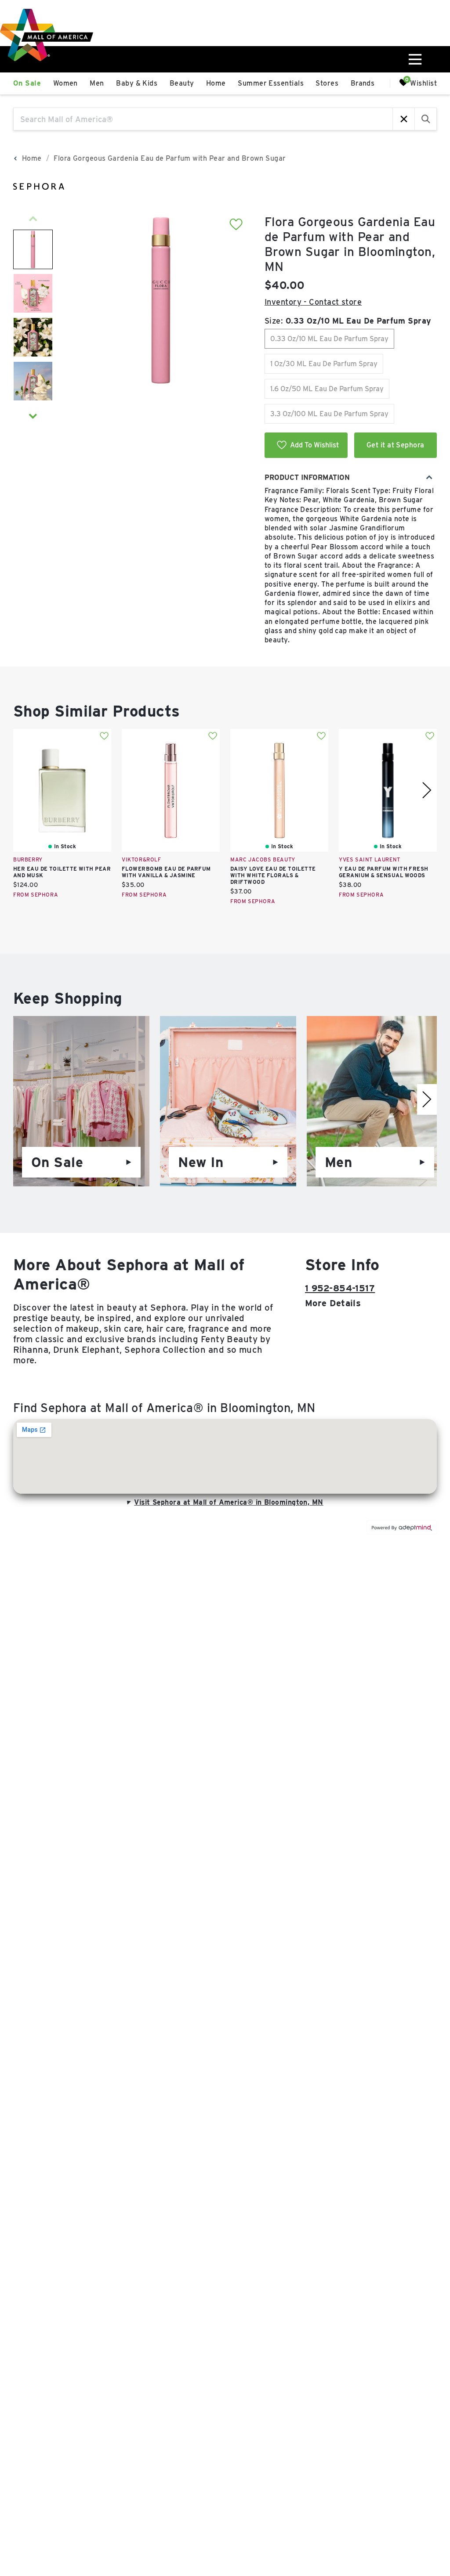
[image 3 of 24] (33, 337)
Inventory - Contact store (313, 302)
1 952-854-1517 (340, 1288)
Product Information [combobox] (307, 477)
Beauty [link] (182, 83)
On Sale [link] (27, 83)
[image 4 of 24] (33, 381)
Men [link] (97, 83)
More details (333, 1303)
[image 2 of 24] (33, 293)
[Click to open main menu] (414, 59)
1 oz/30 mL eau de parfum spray (324, 364)
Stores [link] (327, 83)
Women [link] (65, 83)
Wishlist (423, 83)
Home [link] (216, 83)
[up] (33, 219)
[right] (427, 790)
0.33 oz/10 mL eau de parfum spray (329, 339)
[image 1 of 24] (33, 249)
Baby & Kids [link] (137, 83)
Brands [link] (363, 83)
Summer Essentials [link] (271, 83)
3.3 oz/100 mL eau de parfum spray (329, 414)
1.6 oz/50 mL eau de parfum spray (327, 389)
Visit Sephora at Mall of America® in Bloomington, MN (229, 1502)
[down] (33, 416)
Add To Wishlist (314, 445)
